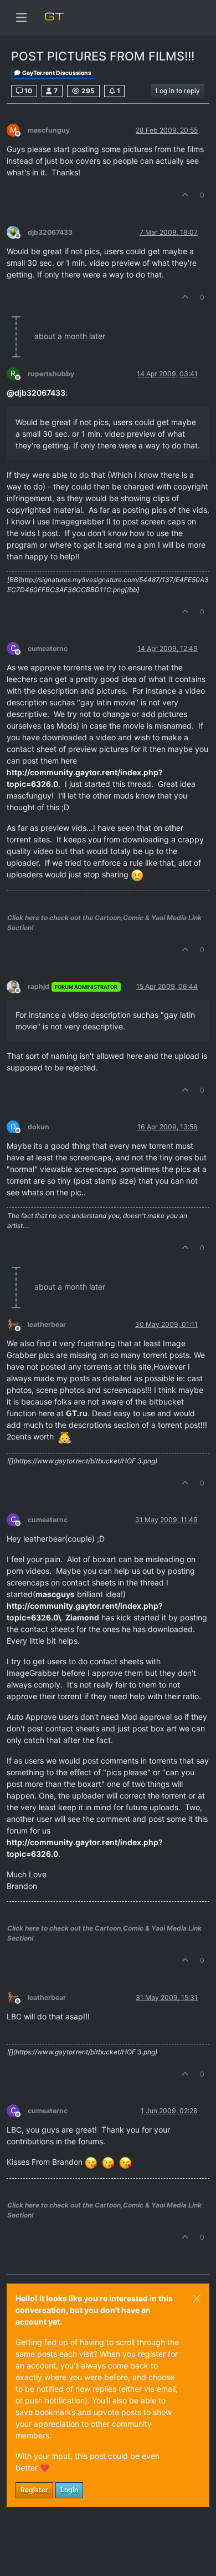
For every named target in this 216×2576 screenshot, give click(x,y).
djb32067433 (50, 232)
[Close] (197, 2299)
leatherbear (47, 1324)
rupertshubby (51, 374)
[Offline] (17, 232)
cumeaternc (48, 648)
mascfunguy (49, 130)
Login (69, 2490)
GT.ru (77, 1413)
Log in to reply (178, 91)
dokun (38, 1127)
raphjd (38, 986)
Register (34, 2490)
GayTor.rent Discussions (56, 73)
